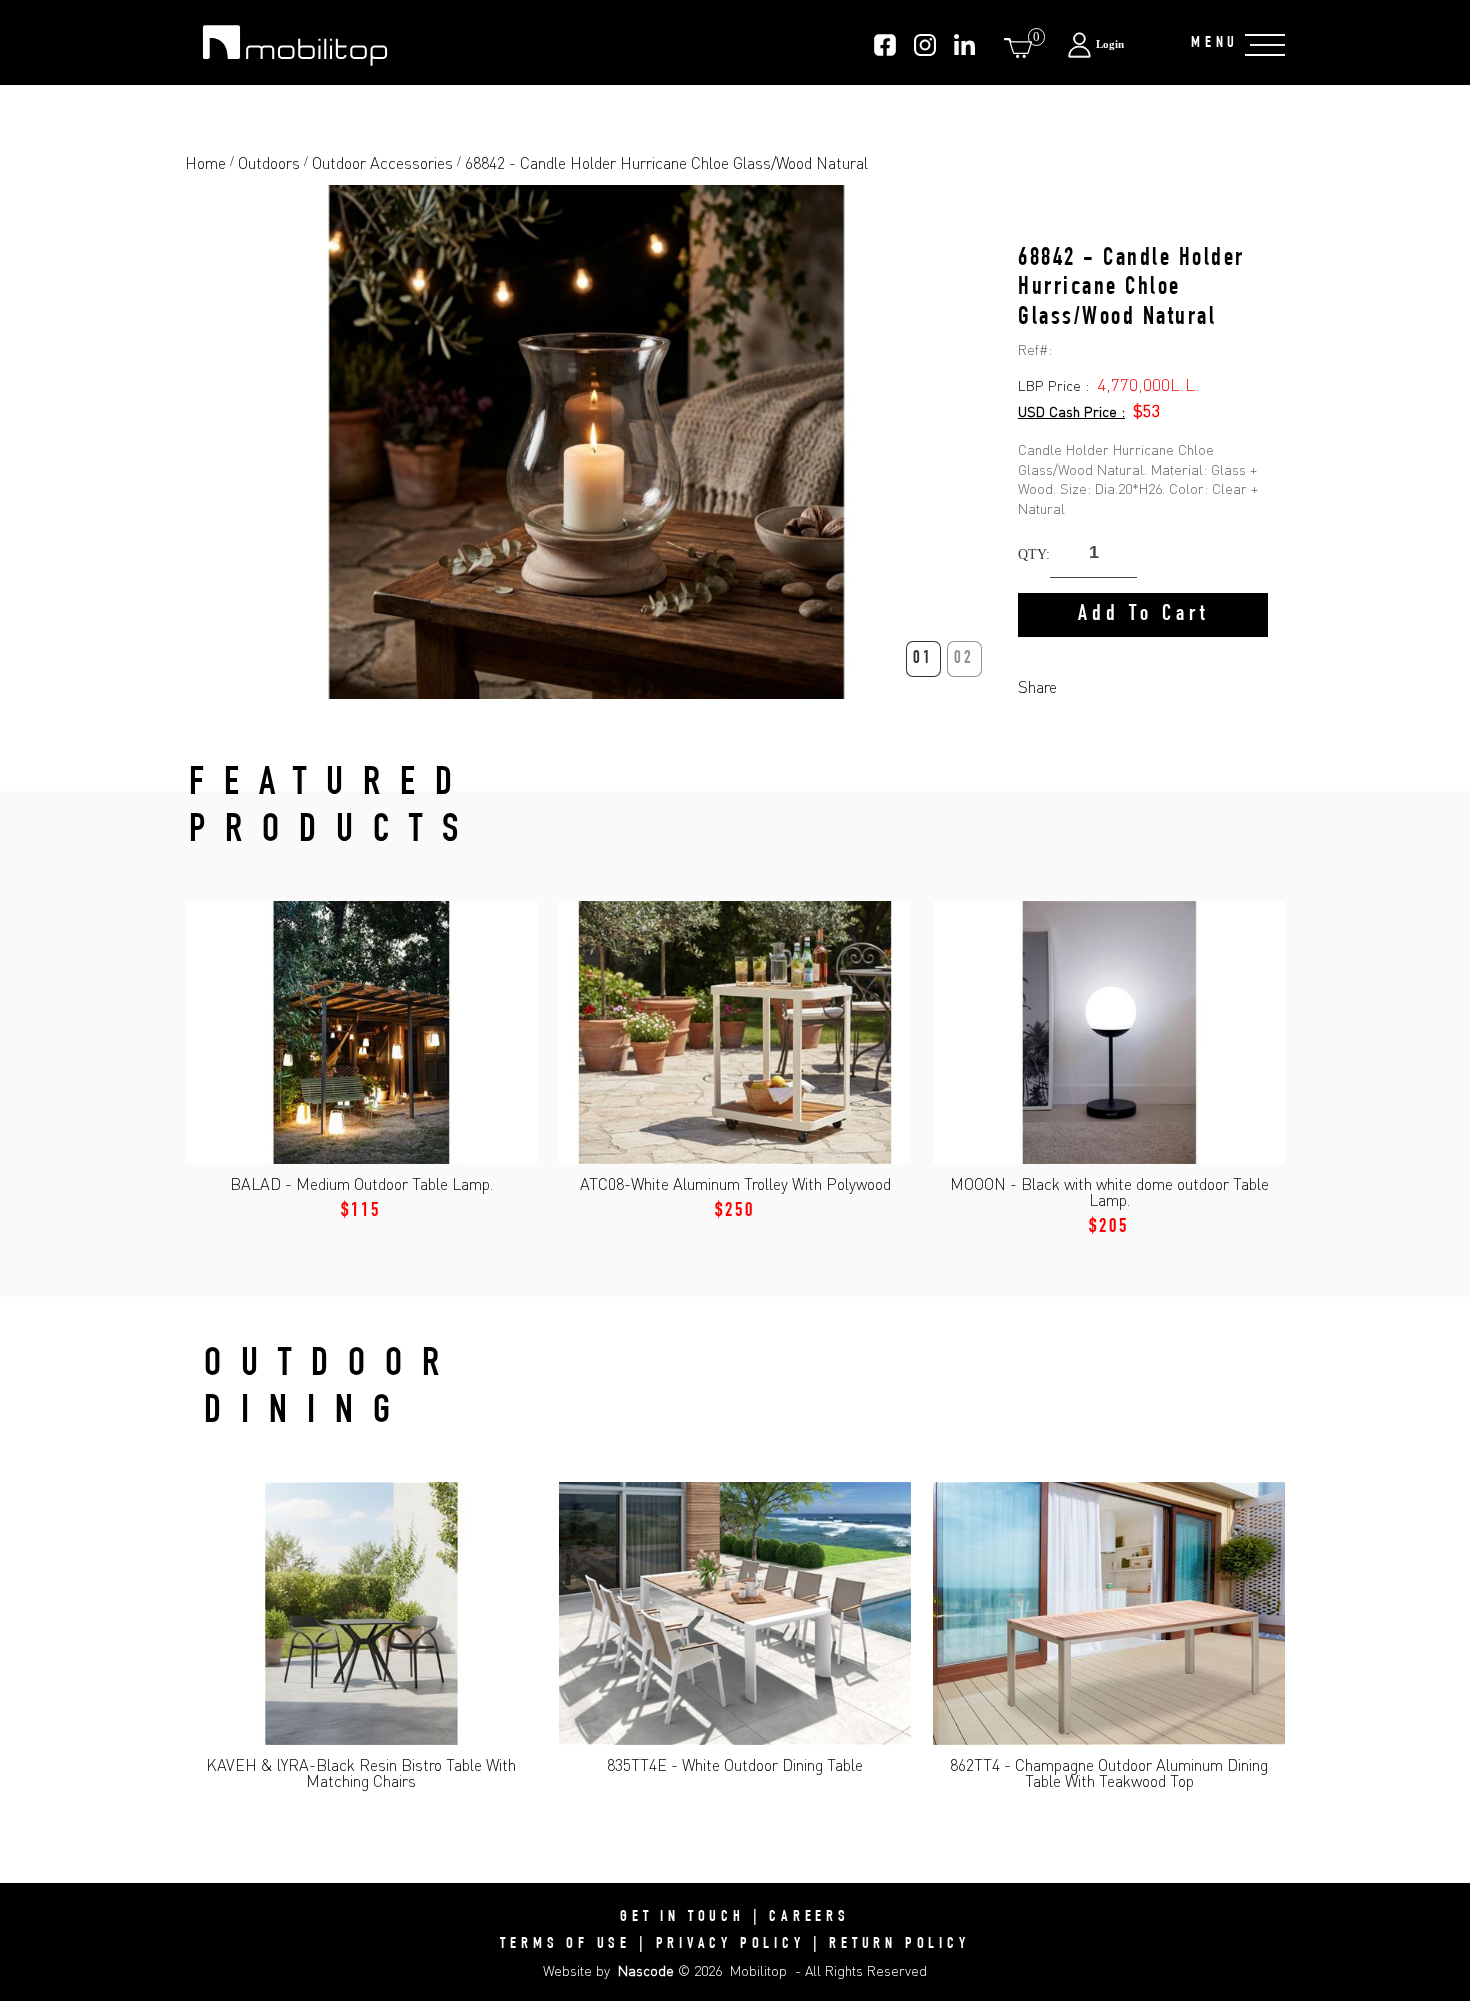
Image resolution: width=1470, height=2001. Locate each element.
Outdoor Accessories (382, 163)
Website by (608, 1970)
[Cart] (1022, 47)
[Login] (1118, 44)
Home (205, 163)
